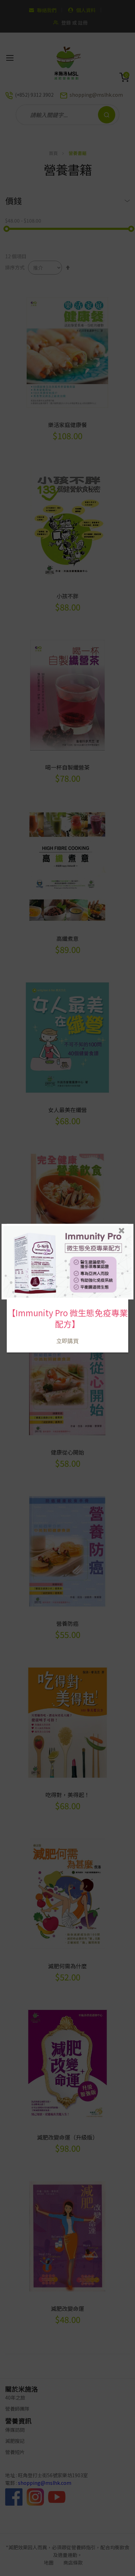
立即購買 (67, 1341)
